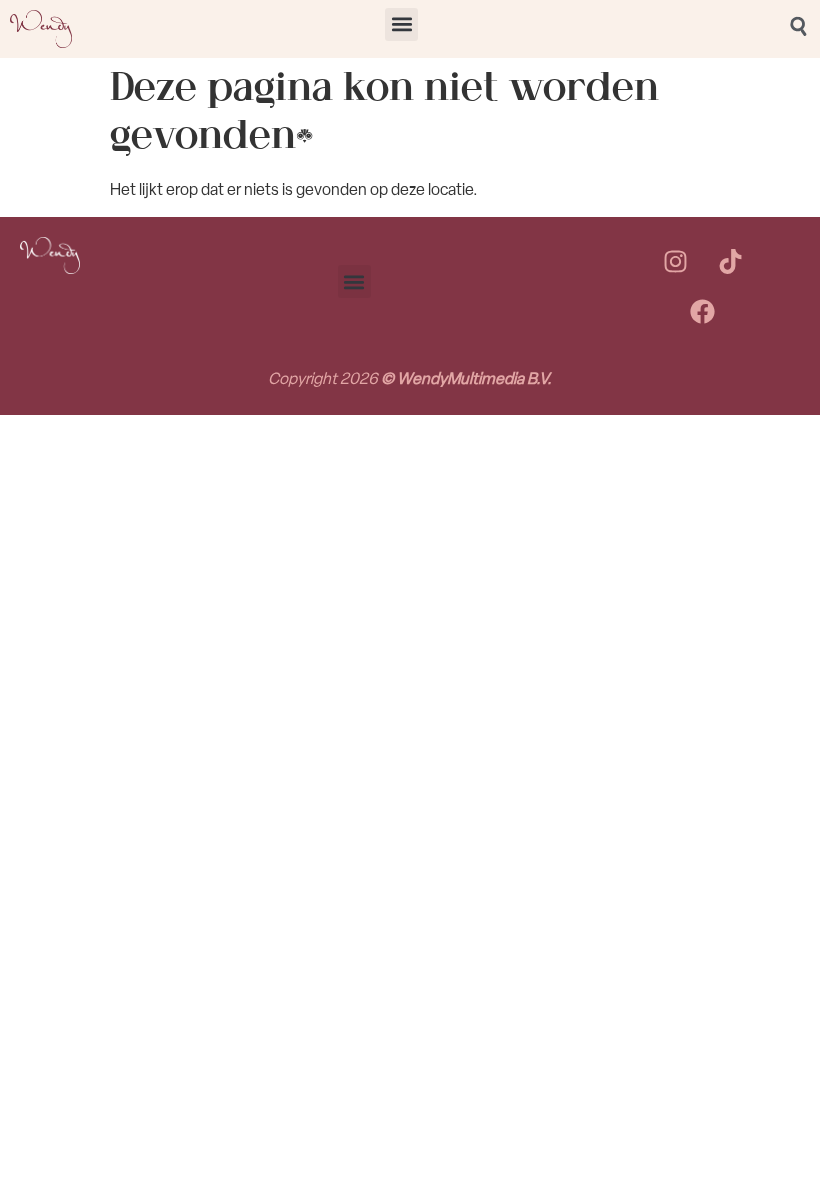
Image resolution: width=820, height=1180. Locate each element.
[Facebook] (703, 312)
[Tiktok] (730, 262)
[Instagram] (675, 262)
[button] (401, 24)
